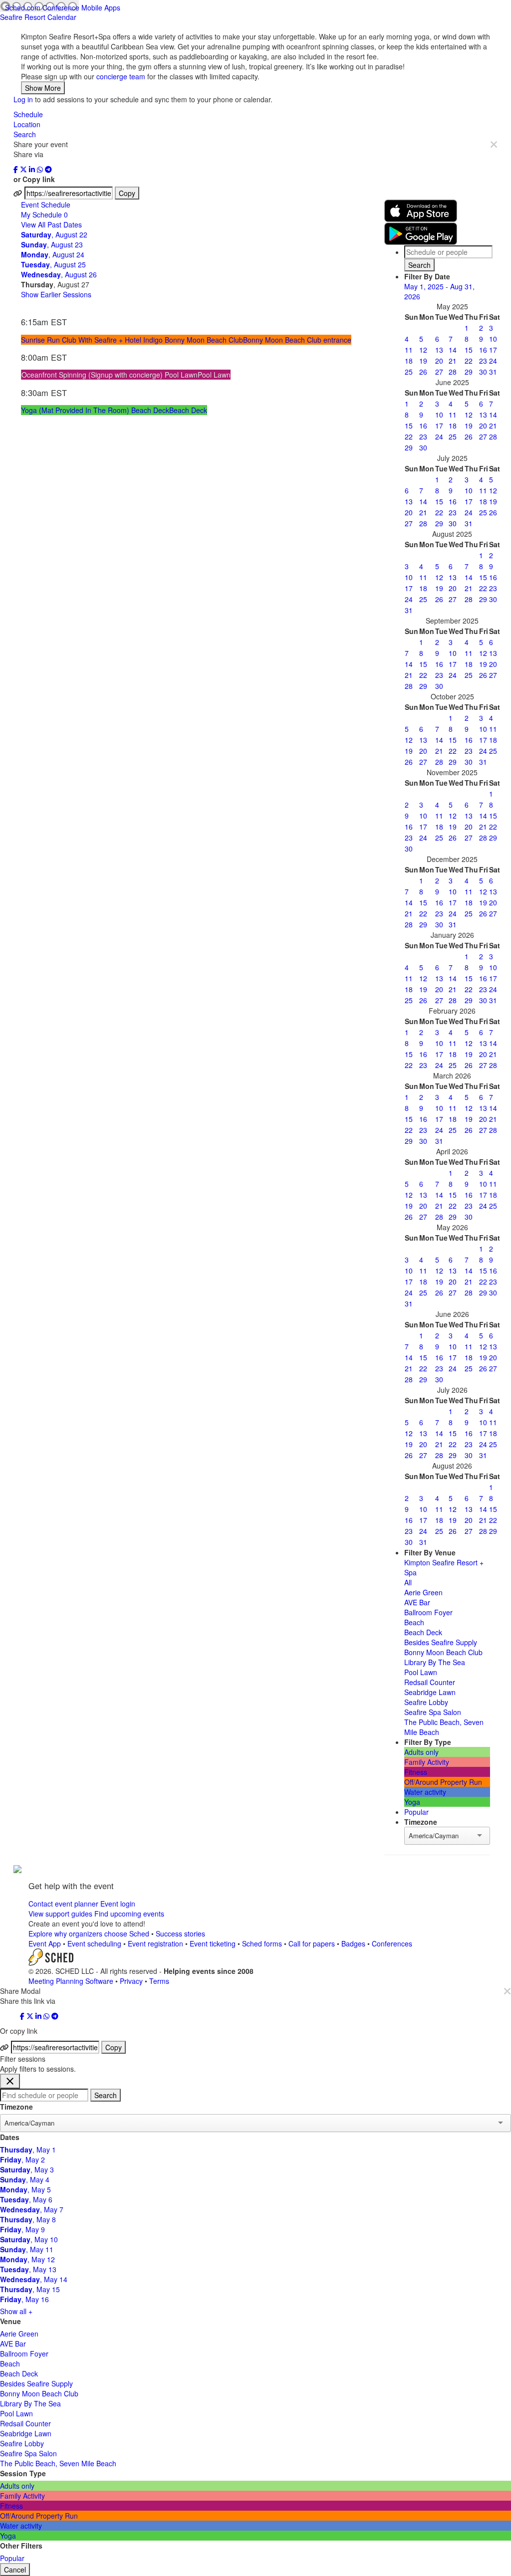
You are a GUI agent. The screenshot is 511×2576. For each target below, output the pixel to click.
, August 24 (53, 254)
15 (469, 350)
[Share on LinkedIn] (33, 169)
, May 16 (24, 2299)
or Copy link (34, 179)
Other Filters (21, 2546)
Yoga (412, 1802)
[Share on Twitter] (24, 169)
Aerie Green (423, 1592)
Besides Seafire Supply (441, 1642)
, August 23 (52, 244)
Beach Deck (423, 1632)
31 (493, 372)
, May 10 (29, 2239)
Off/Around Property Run (443, 1782)
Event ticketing (213, 1943)
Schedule (28, 114)
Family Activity (427, 1762)
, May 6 (26, 2199)
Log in (23, 99)
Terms (159, 1981)
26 (423, 372)
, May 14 (34, 2279)
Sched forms (262, 1943)
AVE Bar (417, 1602)
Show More (43, 88)
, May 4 (25, 2179)
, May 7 (32, 2209)
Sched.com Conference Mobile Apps (63, 7)
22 (469, 361)
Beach (414, 1622)
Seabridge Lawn (430, 1692)
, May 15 (30, 2289)
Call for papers (312, 1943)
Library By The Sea (435, 1662)
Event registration (155, 1943)
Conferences (392, 1943)
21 (453, 361)
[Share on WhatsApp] (41, 169)
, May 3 (27, 2169)
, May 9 (22, 2229)
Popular (416, 1812)
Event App (45, 1943)
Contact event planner (63, 1904)
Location (27, 124)
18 (409, 361)
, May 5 (25, 2189)
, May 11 (27, 2249)
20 (439, 361)
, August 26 (59, 274)
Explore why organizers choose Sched (89, 1933)
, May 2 (22, 2159)
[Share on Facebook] (17, 169)
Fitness (416, 1772)
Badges (353, 1943)
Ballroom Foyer (428, 1612)
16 (483, 350)
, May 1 (28, 2149)
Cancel (15, 2570)
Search (25, 134)
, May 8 (28, 2219)
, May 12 (27, 2259)
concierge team (121, 76)
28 (453, 372)
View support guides (60, 1914)
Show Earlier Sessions (56, 294)
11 (409, 350)
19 (423, 361)
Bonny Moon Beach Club (443, 1652)
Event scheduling (94, 1943)
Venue (10, 2321)
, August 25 (53, 264)
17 (493, 350)
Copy (127, 193)
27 (439, 372)
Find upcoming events (129, 1914)
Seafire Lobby (426, 1702)
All (408, 1582)
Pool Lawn (421, 1672)
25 (409, 372)
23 (483, 361)
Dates (10, 2137)
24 (493, 361)
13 (439, 350)
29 (469, 372)
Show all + (16, 2311)
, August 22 (54, 234)
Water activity (425, 1792)
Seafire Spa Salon (433, 1712)
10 (493, 339)
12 (423, 350)
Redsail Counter (430, 1682)
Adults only (421, 1752)
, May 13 (28, 2269)
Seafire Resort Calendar (38, 17)
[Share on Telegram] (48, 169)
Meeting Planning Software (72, 1981)
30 (483, 372)
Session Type (23, 2473)
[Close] (494, 144)
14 (453, 350)
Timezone (16, 2107)
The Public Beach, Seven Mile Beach (58, 2463)
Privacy (131, 1981)
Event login (118, 1904)
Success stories (180, 1933)
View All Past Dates (51, 224)
